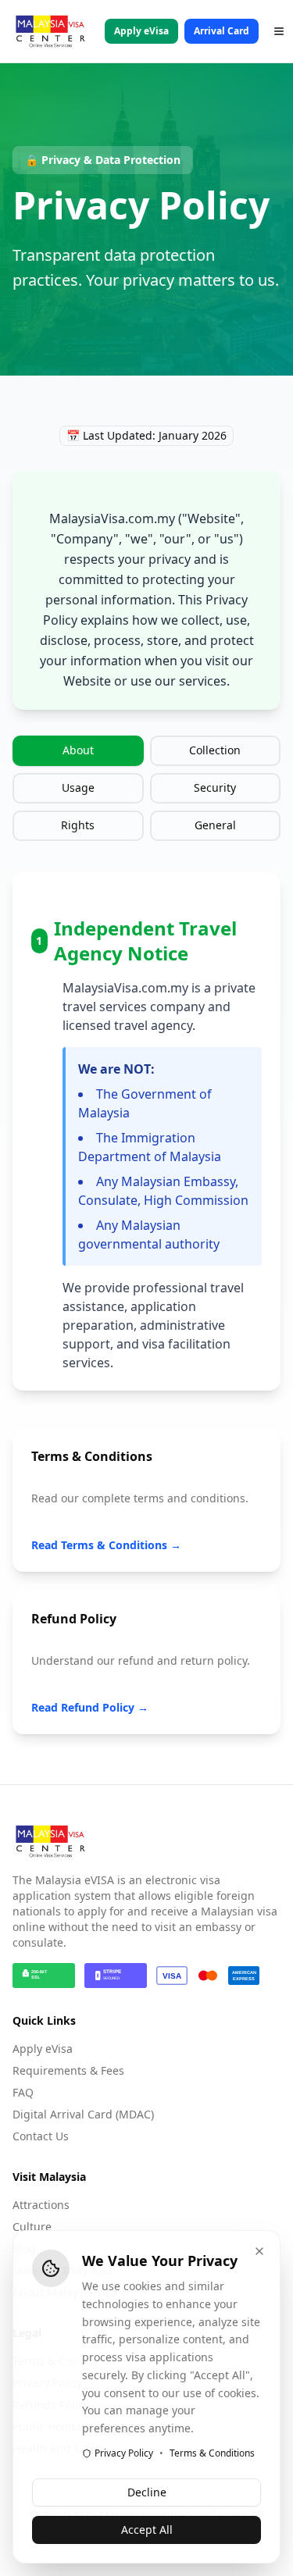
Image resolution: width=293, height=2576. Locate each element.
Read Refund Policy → (90, 1707)
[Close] (259, 2251)
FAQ (23, 2092)
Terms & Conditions (212, 2453)
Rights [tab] (78, 825)
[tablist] (146, 788)
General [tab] (215, 825)
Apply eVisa (141, 31)
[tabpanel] (146, 1131)
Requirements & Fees (68, 2070)
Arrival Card (222, 31)
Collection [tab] (215, 750)
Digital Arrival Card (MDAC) (83, 2114)
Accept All (147, 2530)
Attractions (41, 2205)
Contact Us (41, 2136)
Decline (147, 2492)
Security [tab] (215, 787)
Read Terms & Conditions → (106, 1545)
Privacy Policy (124, 2453)
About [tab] (78, 750)
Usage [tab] (78, 787)
